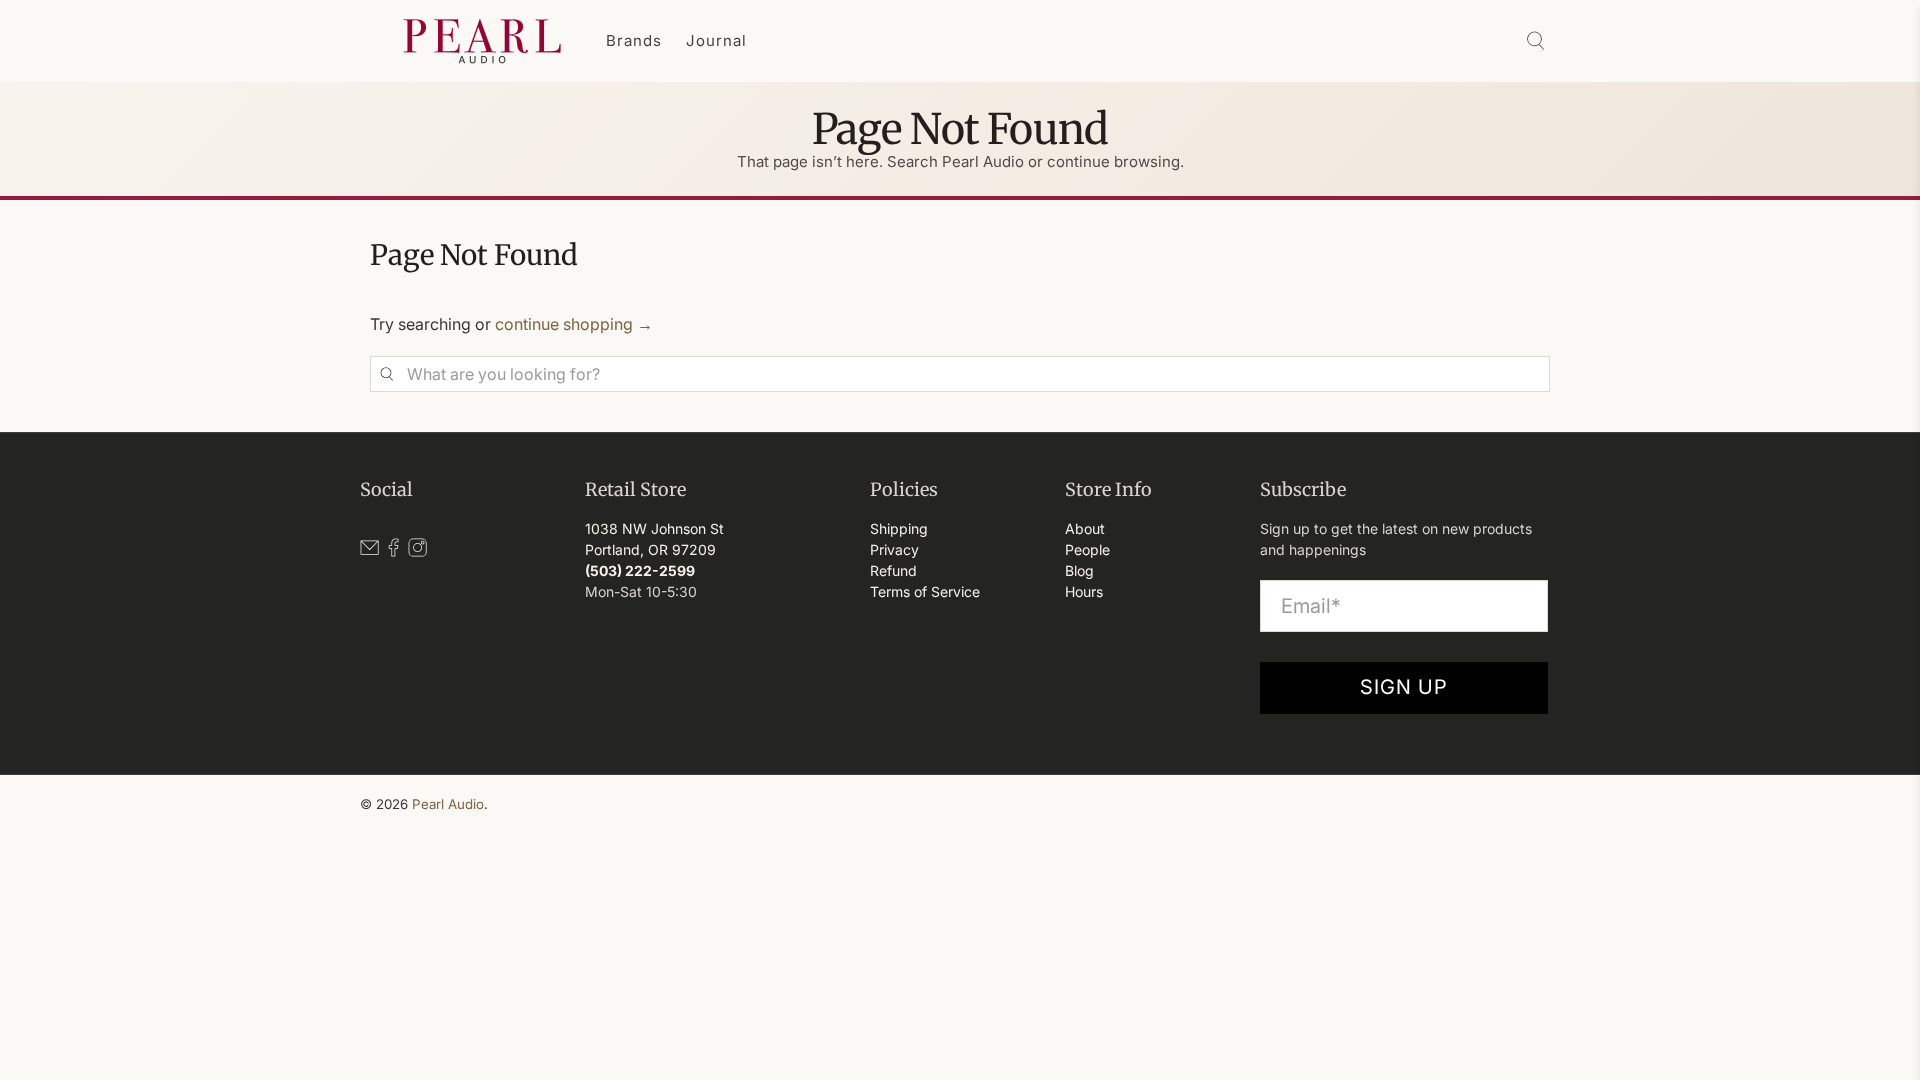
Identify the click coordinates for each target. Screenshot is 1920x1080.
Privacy (894, 549)
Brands (634, 40)
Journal (716, 40)
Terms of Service (925, 591)
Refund (893, 570)
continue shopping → (574, 324)
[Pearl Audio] (482, 41)
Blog (1079, 570)
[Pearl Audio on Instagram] (417, 551)
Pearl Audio (448, 804)
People (1087, 549)
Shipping (899, 528)
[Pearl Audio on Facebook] (393, 551)
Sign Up (1404, 687)
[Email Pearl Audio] (369, 551)
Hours (1084, 591)
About (1085, 528)
